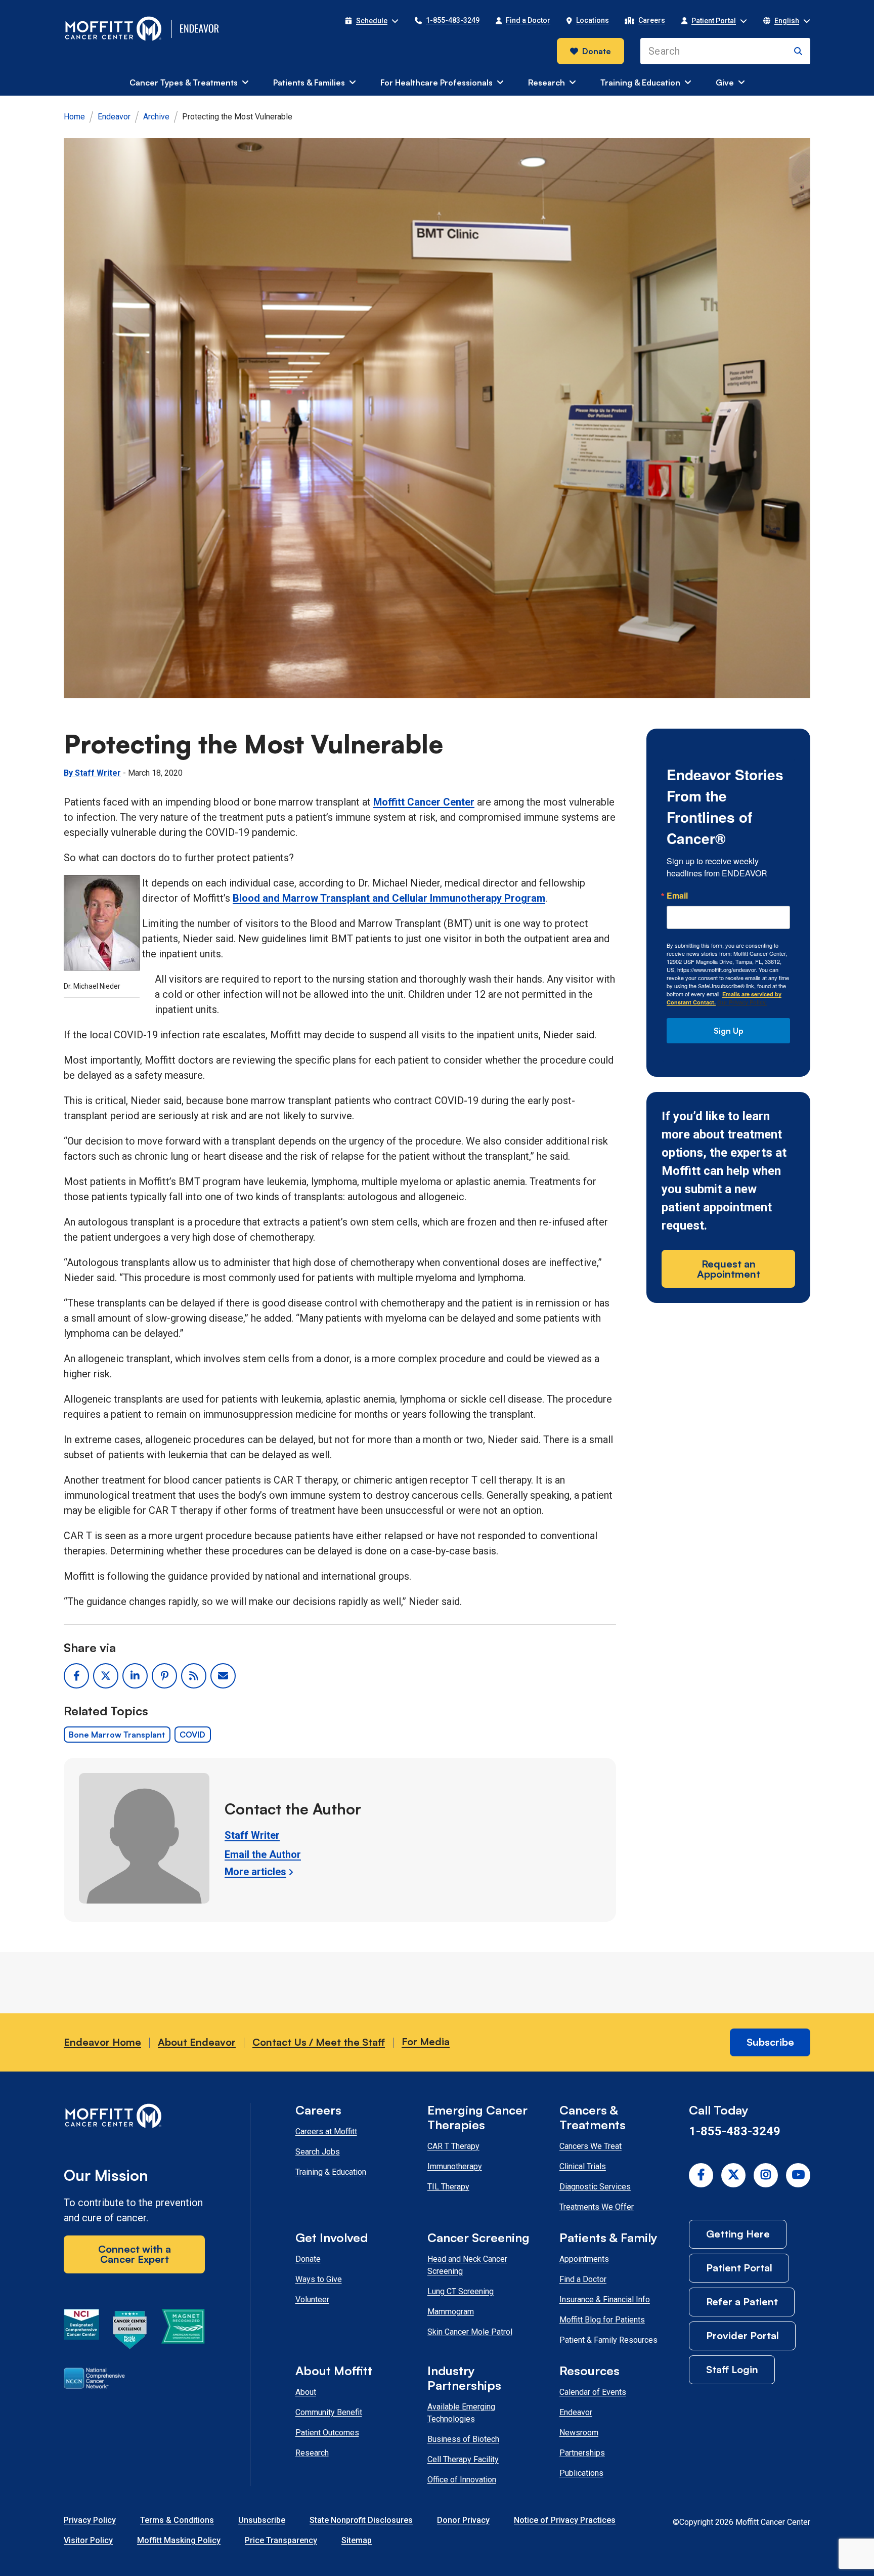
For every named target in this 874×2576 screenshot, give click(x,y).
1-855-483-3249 (735, 2131)
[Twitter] (733, 2175)
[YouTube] (798, 2175)
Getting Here (738, 2234)
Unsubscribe (262, 2520)
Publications (581, 2473)
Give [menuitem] (725, 82)
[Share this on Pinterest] (164, 1676)
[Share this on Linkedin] (135, 1676)
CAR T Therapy (453, 2146)
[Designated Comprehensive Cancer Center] (81, 2332)
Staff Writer (252, 1835)
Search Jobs (318, 2152)
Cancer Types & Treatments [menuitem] (184, 82)
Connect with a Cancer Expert (135, 2254)
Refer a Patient (742, 2301)
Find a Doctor (583, 2279)
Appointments (584, 2259)
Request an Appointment (729, 1269)
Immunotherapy (455, 2166)
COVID (192, 1735)
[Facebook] (701, 2175)
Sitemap (357, 2540)
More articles (255, 1872)
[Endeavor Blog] (200, 29)
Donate (597, 51)
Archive (156, 117)
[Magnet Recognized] (183, 2332)
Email (677, 896)
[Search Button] (798, 51)
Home (74, 117)
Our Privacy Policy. (742, 1002)
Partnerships (582, 2453)
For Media (426, 2041)
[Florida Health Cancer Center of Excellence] (130, 2332)
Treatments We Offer (597, 2207)
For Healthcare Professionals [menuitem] (436, 82)
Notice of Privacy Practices (565, 2520)
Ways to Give (319, 2279)
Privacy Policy (90, 2520)
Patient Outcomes (327, 2433)
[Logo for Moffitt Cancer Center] (134, 2118)
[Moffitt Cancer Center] (114, 29)
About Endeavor (197, 2042)
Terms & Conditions (177, 2520)
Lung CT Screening (461, 2291)
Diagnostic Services (595, 2187)
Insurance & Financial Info (605, 2299)
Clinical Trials (583, 2166)
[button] (372, 21)
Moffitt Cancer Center (424, 802)
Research (312, 2453)
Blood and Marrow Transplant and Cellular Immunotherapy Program (389, 898)
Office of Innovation (462, 2480)
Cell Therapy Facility (463, 2459)
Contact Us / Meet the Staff (319, 2042)
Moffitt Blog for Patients (602, 2320)
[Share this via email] (223, 1676)
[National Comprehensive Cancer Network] (94, 2380)
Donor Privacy (463, 2520)
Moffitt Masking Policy (179, 2540)
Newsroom (579, 2433)
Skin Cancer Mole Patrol (470, 2332)
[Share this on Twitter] (106, 1676)
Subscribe (770, 2042)
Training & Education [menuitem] (640, 82)
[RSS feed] (194, 1676)
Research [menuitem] (547, 82)
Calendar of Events (593, 2392)
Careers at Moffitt (326, 2131)
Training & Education (331, 2172)
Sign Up (729, 1031)
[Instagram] (766, 2175)
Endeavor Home (102, 2042)
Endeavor (114, 117)
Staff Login (732, 2369)
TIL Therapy (448, 2187)
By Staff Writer (92, 773)
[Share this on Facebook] (76, 1676)
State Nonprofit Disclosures (361, 2520)
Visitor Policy (88, 2540)
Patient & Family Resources (608, 2340)
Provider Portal (742, 2335)
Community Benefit (329, 2412)
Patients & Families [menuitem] (309, 82)
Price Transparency (281, 2540)
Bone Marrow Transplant (117, 1735)
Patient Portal (739, 2268)
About (306, 2392)
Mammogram (451, 2312)
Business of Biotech (463, 2439)
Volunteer (312, 2299)
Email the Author (263, 1854)
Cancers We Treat (591, 2146)
